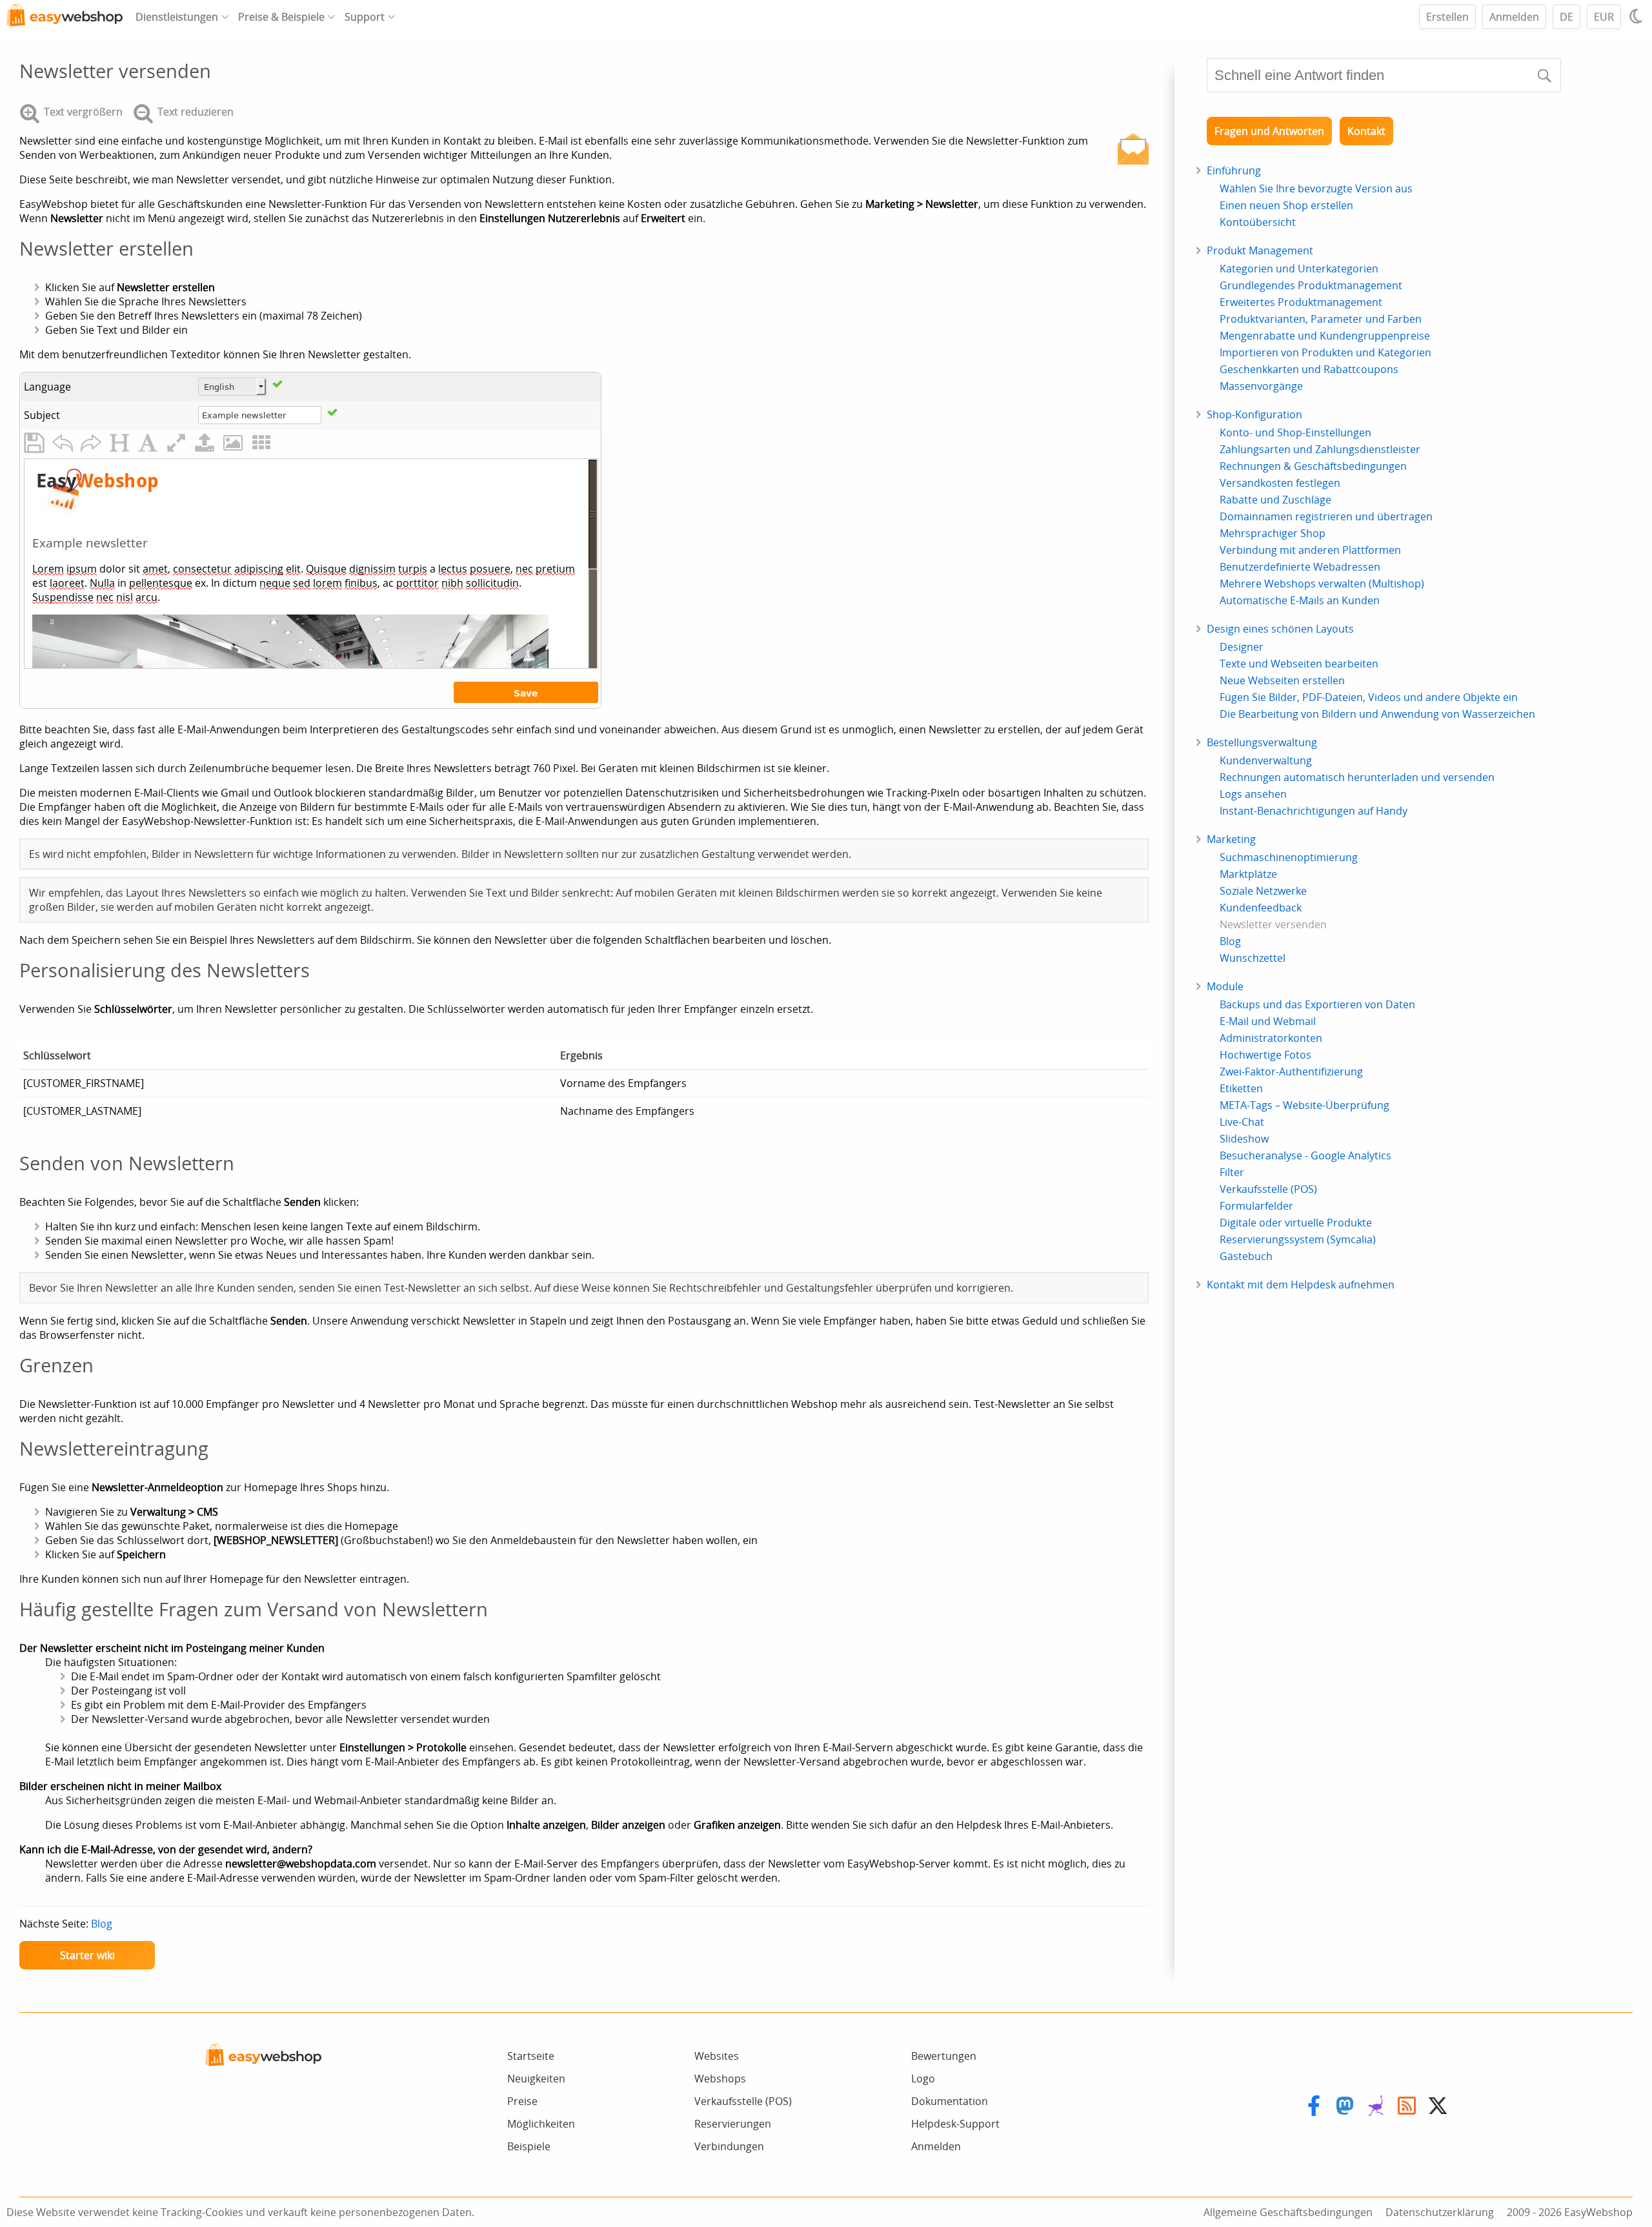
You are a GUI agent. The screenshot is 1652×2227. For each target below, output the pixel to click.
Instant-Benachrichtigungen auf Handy (1314, 811)
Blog (102, 1924)
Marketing (1231, 839)
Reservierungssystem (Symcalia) (1298, 1239)
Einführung (1234, 170)
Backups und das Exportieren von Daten (1317, 1004)
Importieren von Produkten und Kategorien (1325, 352)
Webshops (720, 2079)
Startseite (531, 2056)
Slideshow (1244, 1139)
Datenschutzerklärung (1440, 2212)
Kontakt (1366, 131)
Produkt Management (1260, 250)
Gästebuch (1246, 1256)
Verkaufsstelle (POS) (1268, 1189)
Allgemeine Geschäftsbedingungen (1288, 2212)
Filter (1232, 1172)
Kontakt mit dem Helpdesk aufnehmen (1301, 1285)
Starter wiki (87, 1955)
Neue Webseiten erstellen (1282, 680)
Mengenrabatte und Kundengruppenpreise (1325, 336)
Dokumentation (950, 2101)
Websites (717, 2056)
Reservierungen (733, 2124)
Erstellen (1447, 17)
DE (1566, 17)
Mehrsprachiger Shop (1273, 533)
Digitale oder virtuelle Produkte (1296, 1223)
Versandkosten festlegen (1280, 483)
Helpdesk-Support (955, 2124)
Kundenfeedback (1261, 908)
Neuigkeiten (536, 2079)
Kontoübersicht (1258, 222)
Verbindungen (729, 2146)
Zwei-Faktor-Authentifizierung (1291, 1072)
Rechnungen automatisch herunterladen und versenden (1357, 777)
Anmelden (1514, 17)
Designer (1242, 647)
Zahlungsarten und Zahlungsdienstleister (1320, 449)
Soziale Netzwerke (1263, 891)
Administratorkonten (1271, 1038)
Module (1225, 986)
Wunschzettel (1253, 958)
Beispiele (529, 2146)
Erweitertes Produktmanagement (1301, 302)
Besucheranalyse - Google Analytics (1305, 1155)
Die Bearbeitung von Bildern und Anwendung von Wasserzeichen (1377, 714)
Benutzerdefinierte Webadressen (1300, 567)
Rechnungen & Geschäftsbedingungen (1313, 466)
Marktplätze (1248, 874)
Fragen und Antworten (1269, 131)
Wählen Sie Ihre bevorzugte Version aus (1316, 188)
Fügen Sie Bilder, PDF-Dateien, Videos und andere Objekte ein (1369, 697)
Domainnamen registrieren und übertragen (1326, 516)
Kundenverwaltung (1266, 760)
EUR (1604, 17)
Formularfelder (1256, 1206)
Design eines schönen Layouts (1280, 629)
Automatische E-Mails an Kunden (1300, 600)
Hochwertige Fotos (1265, 1055)
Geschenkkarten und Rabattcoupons (1309, 369)
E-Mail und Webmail (1268, 1021)
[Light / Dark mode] (1638, 16)
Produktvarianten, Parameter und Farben (1321, 319)
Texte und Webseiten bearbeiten (1299, 664)
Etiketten (1241, 1088)
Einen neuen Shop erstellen (1286, 205)
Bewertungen (944, 2056)
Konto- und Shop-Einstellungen (1295, 432)
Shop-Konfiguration (1254, 414)
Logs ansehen (1253, 794)
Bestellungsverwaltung (1262, 742)
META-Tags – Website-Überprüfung (1304, 1105)
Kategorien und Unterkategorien (1299, 269)
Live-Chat (1242, 1122)
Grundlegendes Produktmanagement (1311, 285)
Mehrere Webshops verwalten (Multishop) (1322, 584)
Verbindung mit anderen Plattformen (1310, 550)
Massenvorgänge (1261, 386)
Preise (522, 2101)
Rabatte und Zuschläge (1275, 500)
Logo (923, 2079)
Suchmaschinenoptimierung (1289, 857)
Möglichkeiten (541, 2124)
